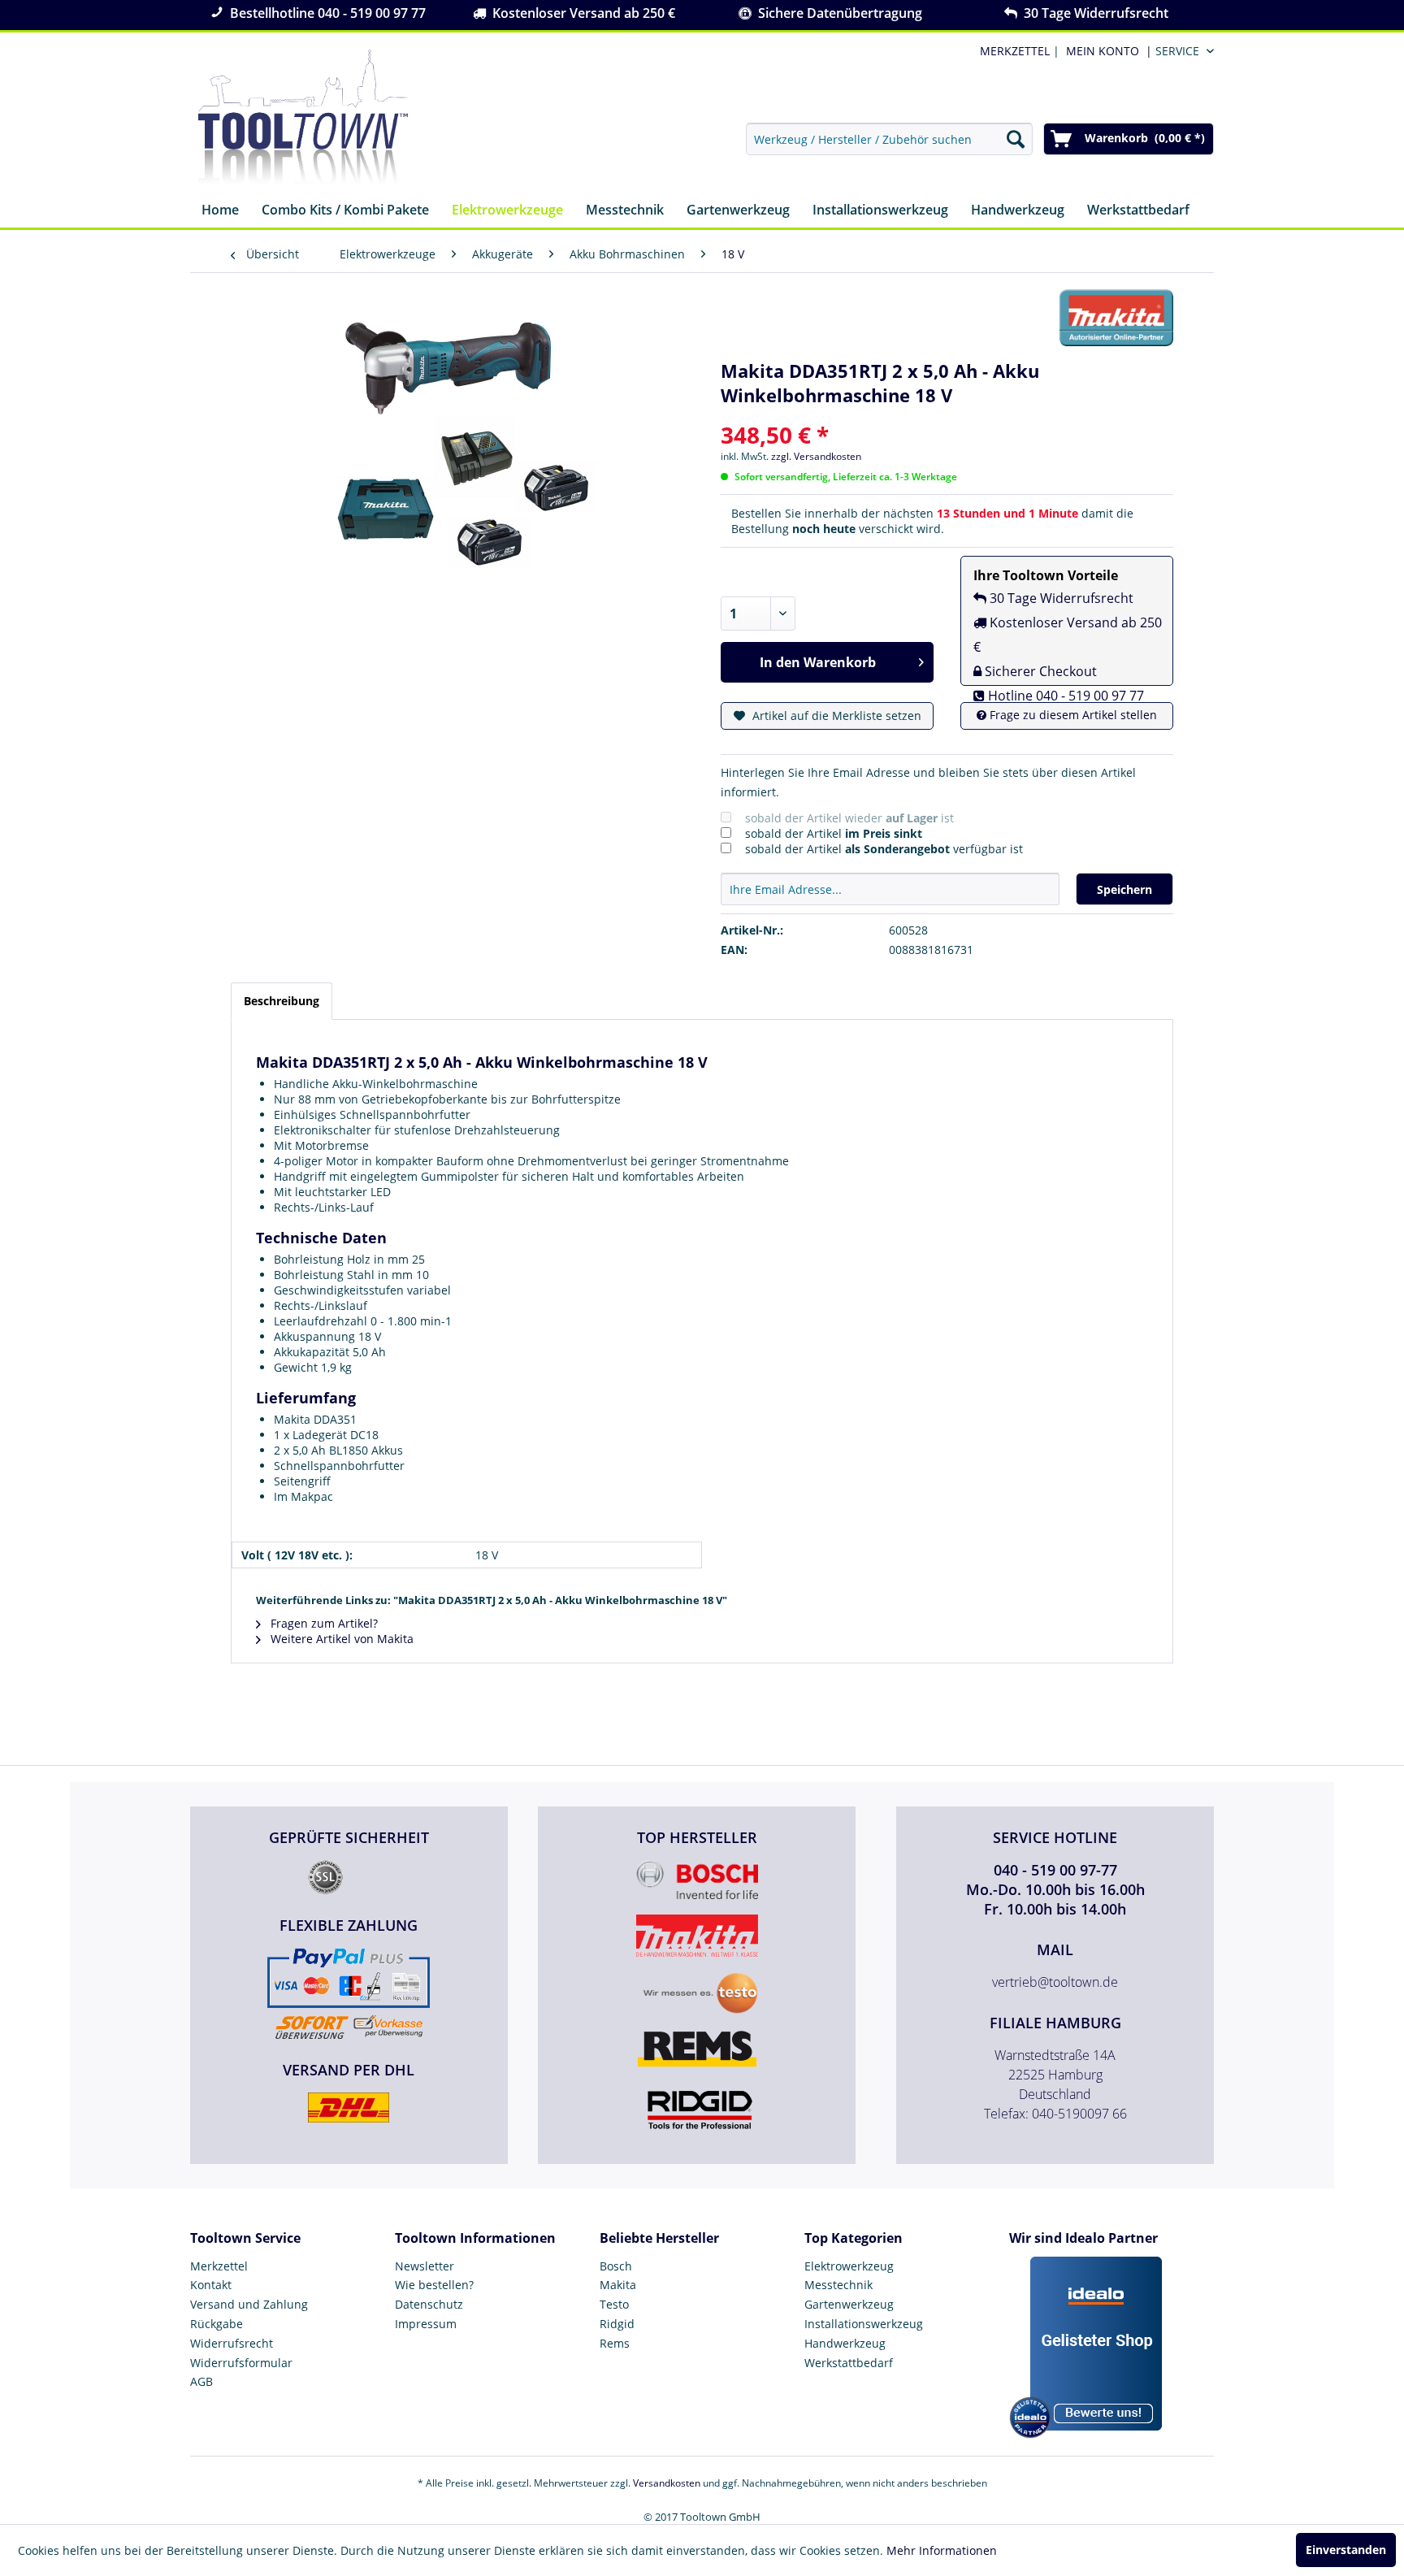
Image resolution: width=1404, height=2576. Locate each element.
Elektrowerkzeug (849, 2266)
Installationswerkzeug (864, 2324)
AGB (201, 2381)
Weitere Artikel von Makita (340, 1639)
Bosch (616, 2266)
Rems (615, 2343)
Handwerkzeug (845, 2343)
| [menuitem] (1018, 51)
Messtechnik (838, 2285)
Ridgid (617, 2324)
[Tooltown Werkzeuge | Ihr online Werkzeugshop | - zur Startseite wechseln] (303, 118)
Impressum (426, 2324)
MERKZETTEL (1015, 51)
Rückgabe (217, 2324)
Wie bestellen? (434, 2285)
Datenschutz (429, 2304)
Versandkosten (667, 2483)
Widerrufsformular (241, 2363)
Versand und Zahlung (249, 2304)
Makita (618, 2285)
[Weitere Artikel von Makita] (1116, 318)
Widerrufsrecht (232, 2343)
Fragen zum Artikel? (323, 1623)
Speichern (1124, 889)
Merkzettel (219, 2266)
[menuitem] (1106, 51)
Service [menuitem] (1177, 51)
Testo (614, 2304)
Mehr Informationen (942, 2550)
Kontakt (211, 2285)
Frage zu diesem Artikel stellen (1072, 715)
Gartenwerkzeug (849, 2304)
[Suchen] (1016, 139)
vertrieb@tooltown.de (1055, 1982)
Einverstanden (1346, 2550)
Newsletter (425, 2266)
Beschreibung (282, 1001)
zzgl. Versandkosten (816, 456)
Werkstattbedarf (849, 2363)
